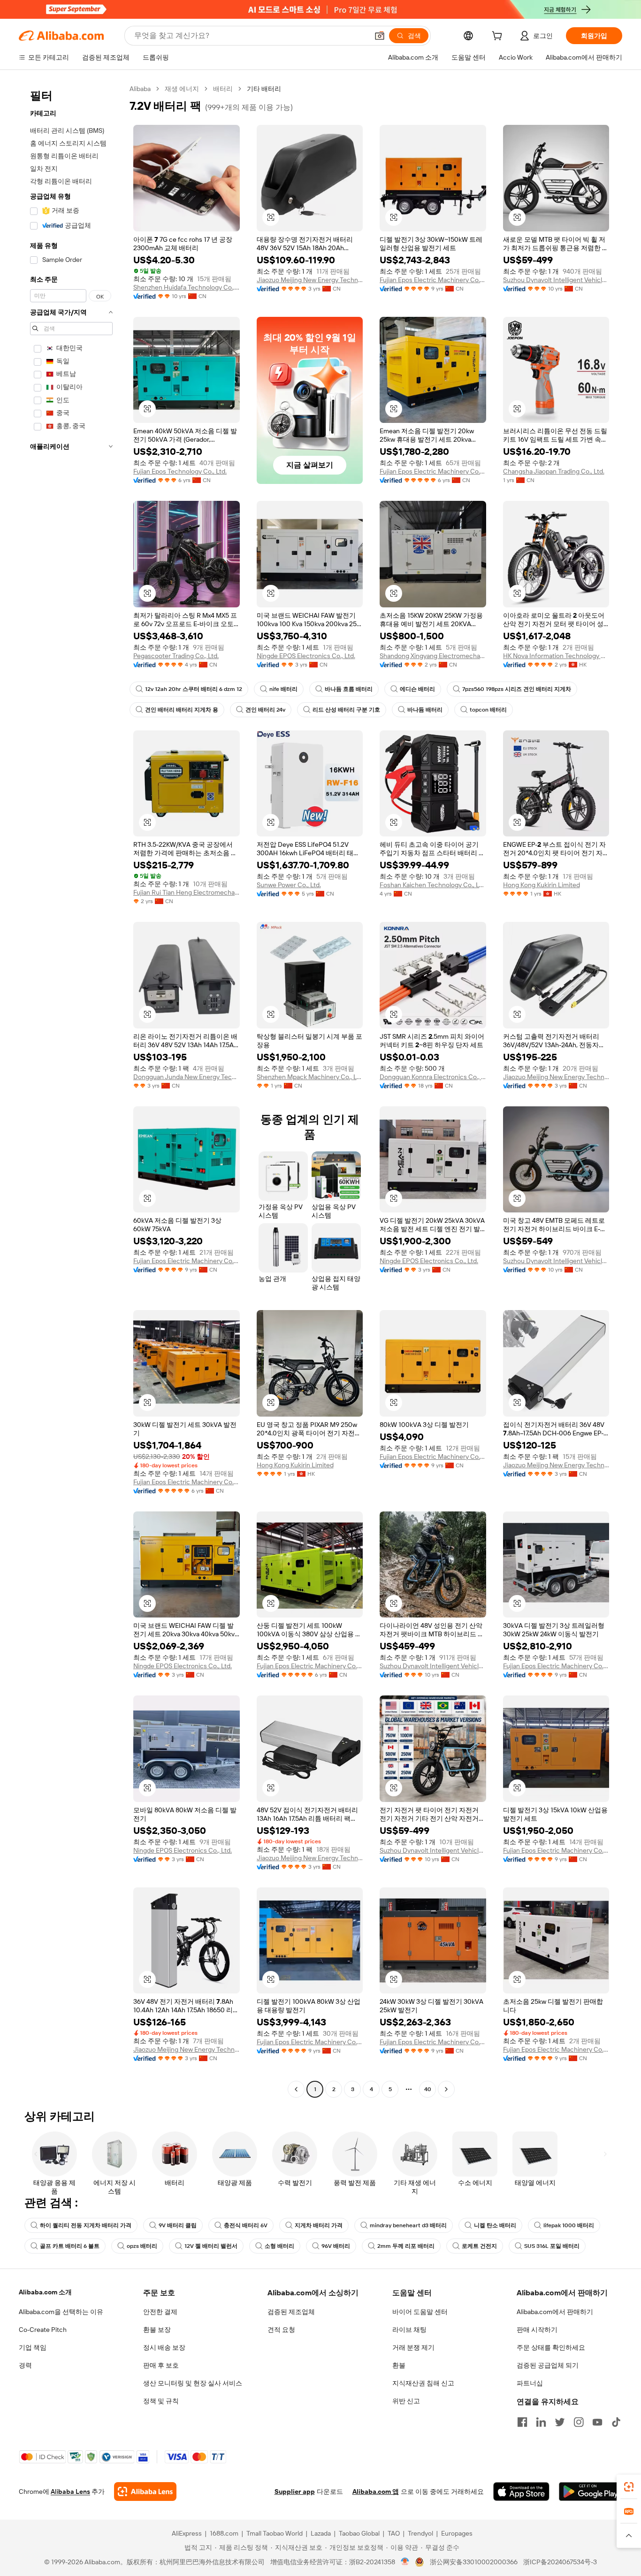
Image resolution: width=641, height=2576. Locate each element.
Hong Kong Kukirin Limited (542, 885)
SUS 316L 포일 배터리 (552, 2246)
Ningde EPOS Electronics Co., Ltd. (306, 656)
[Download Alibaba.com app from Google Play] (591, 2492)
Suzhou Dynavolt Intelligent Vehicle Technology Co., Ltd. (556, 280)
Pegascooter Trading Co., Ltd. (176, 656)
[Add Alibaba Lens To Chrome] (145, 2492)
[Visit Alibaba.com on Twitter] (560, 2422)
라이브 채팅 (409, 2330)
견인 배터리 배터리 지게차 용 (182, 710)
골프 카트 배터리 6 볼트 (70, 2246)
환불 (399, 2365)
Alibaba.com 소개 (45, 2292)
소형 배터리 (279, 2246)
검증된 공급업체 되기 (548, 2365)
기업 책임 (33, 2347)
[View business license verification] (405, 2562)
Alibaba (140, 89)
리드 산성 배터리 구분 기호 (346, 710)
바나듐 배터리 (425, 710)
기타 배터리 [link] (264, 89)
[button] (380, 36)
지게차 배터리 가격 (319, 2225)
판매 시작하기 (537, 2330)
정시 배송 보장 (164, 2347)
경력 (25, 2365)
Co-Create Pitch (43, 2330)
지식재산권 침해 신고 (423, 2383)
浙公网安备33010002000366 (474, 2562)
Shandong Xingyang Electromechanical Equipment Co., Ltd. (433, 656)
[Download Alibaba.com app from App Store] (521, 2492)
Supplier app (295, 2492)
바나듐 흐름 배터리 (349, 689)
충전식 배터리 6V (246, 2225)
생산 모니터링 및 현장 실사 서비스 (193, 2383)
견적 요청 (281, 2330)
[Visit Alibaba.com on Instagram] (579, 2422)
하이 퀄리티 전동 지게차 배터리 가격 (86, 2225)
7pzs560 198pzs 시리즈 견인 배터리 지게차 (517, 689)
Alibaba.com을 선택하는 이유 (61, 2312)
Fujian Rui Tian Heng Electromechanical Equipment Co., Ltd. (187, 892)
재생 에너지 (182, 89)
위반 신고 (406, 2401)
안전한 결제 (160, 2312)
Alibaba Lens (70, 2492)
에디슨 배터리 (417, 689)
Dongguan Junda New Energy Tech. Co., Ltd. (187, 1077)
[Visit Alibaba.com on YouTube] (597, 2422)
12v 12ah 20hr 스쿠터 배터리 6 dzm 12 (194, 689)
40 (428, 2089)
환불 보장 (157, 2330)
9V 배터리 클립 (178, 2225)
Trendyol (420, 2533)
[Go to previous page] (296, 2089)
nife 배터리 (283, 689)
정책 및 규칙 (161, 2401)
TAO (394, 2533)
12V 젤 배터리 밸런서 (211, 2246)
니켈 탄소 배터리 (495, 2225)
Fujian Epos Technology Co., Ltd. (180, 471)
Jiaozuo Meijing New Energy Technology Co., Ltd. (310, 280)
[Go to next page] (446, 2089)
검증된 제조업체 (291, 2312)
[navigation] (71, 1090)
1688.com (224, 2533)
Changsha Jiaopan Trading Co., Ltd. (554, 471)
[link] (629, 2487)
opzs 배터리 (142, 2246)
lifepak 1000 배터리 (569, 2225)
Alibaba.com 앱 (376, 2492)
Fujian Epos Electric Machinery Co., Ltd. (433, 280)
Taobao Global (359, 2533)
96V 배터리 (336, 2246)
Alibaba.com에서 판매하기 (555, 2312)
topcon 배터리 (488, 710)
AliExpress (187, 2533)
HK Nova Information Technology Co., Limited (556, 656)
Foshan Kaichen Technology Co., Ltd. (433, 885)
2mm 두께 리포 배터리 (406, 2246)
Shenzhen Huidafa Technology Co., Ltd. (187, 287)
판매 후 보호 (161, 2365)
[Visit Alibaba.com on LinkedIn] (541, 2422)
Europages (457, 2533)
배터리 (223, 89)
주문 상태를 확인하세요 (551, 2347)
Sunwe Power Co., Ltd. (289, 885)
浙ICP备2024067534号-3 (560, 2562)
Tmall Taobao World (275, 2533)
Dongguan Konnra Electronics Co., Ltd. (433, 1077)
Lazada (321, 2533)
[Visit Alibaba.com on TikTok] (616, 2422)
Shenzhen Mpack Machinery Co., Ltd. (310, 1077)
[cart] (499, 37)
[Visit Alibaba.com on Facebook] (522, 2422)
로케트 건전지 (479, 2246)
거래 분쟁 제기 (413, 2347)
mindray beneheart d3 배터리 (408, 2225)
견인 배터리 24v (265, 710)
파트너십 (530, 2383)
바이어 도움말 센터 (420, 2312)
